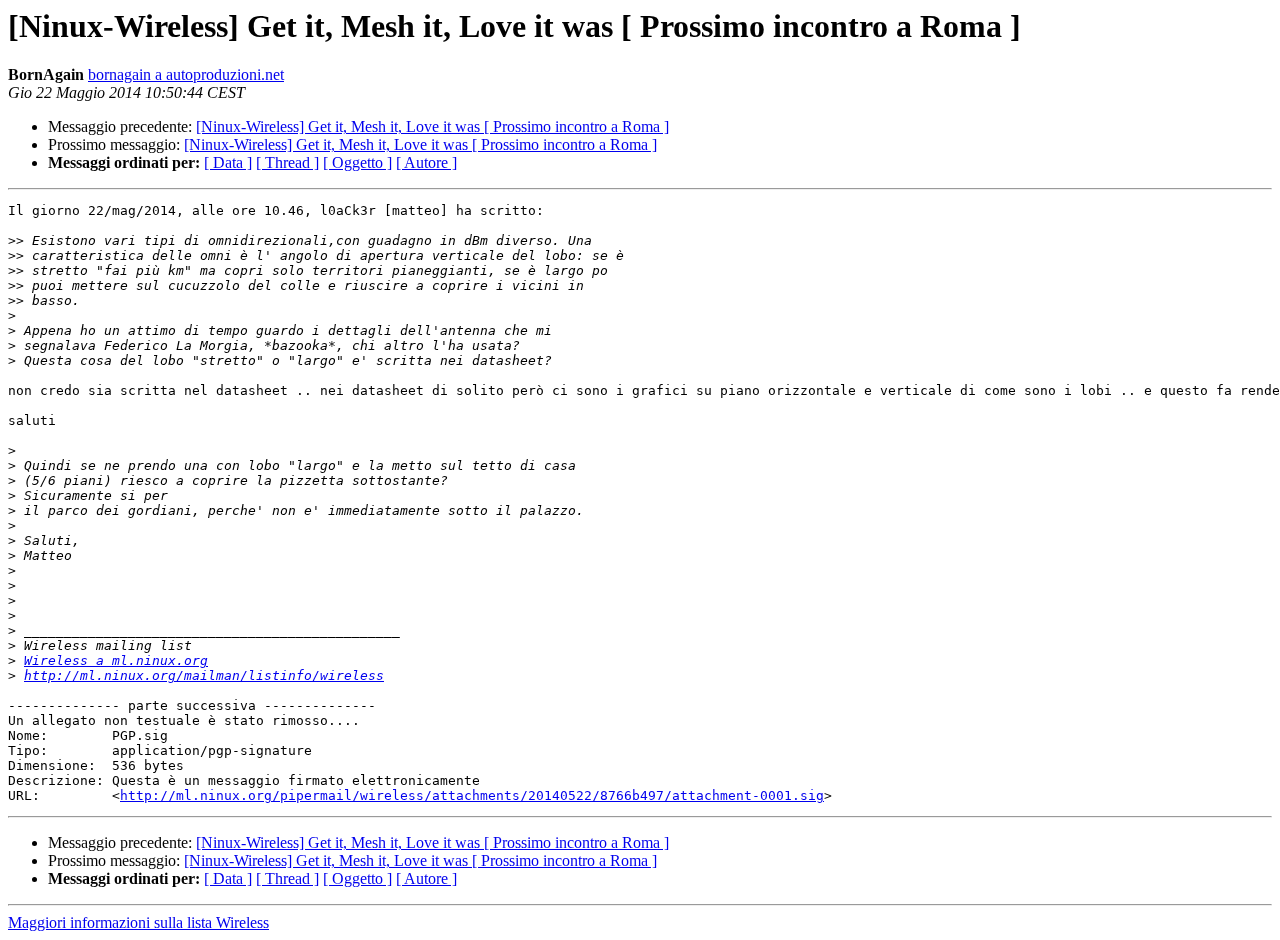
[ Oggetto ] (357, 162)
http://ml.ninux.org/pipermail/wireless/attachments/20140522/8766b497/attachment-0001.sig (472, 795)
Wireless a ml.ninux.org (116, 660)
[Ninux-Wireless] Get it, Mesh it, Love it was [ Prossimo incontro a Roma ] (432, 126)
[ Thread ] (287, 162)
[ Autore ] (426, 162)
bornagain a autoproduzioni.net (186, 74)
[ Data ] (228, 162)
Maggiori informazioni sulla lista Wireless (138, 922)
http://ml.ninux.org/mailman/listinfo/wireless (204, 675)
